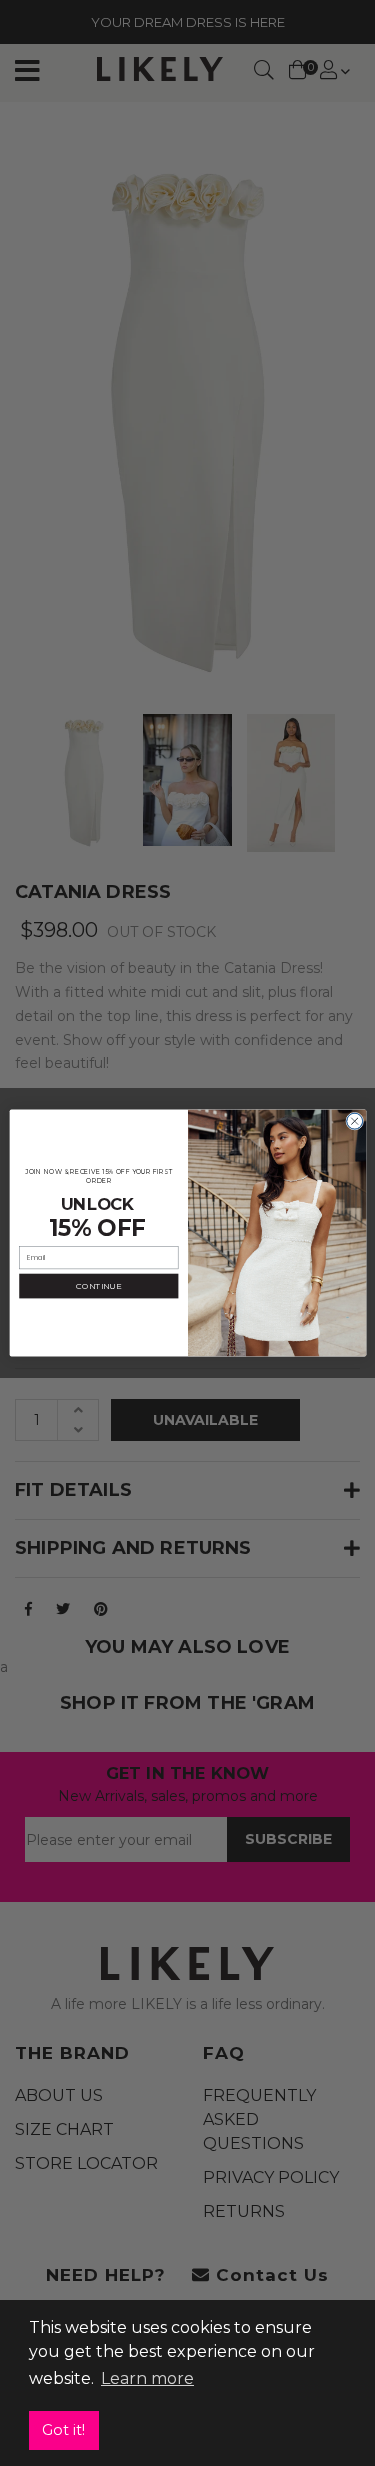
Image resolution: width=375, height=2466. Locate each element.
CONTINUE (98, 1286)
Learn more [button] (147, 2378)
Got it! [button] (63, 2430)
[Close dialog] (354, 1121)
